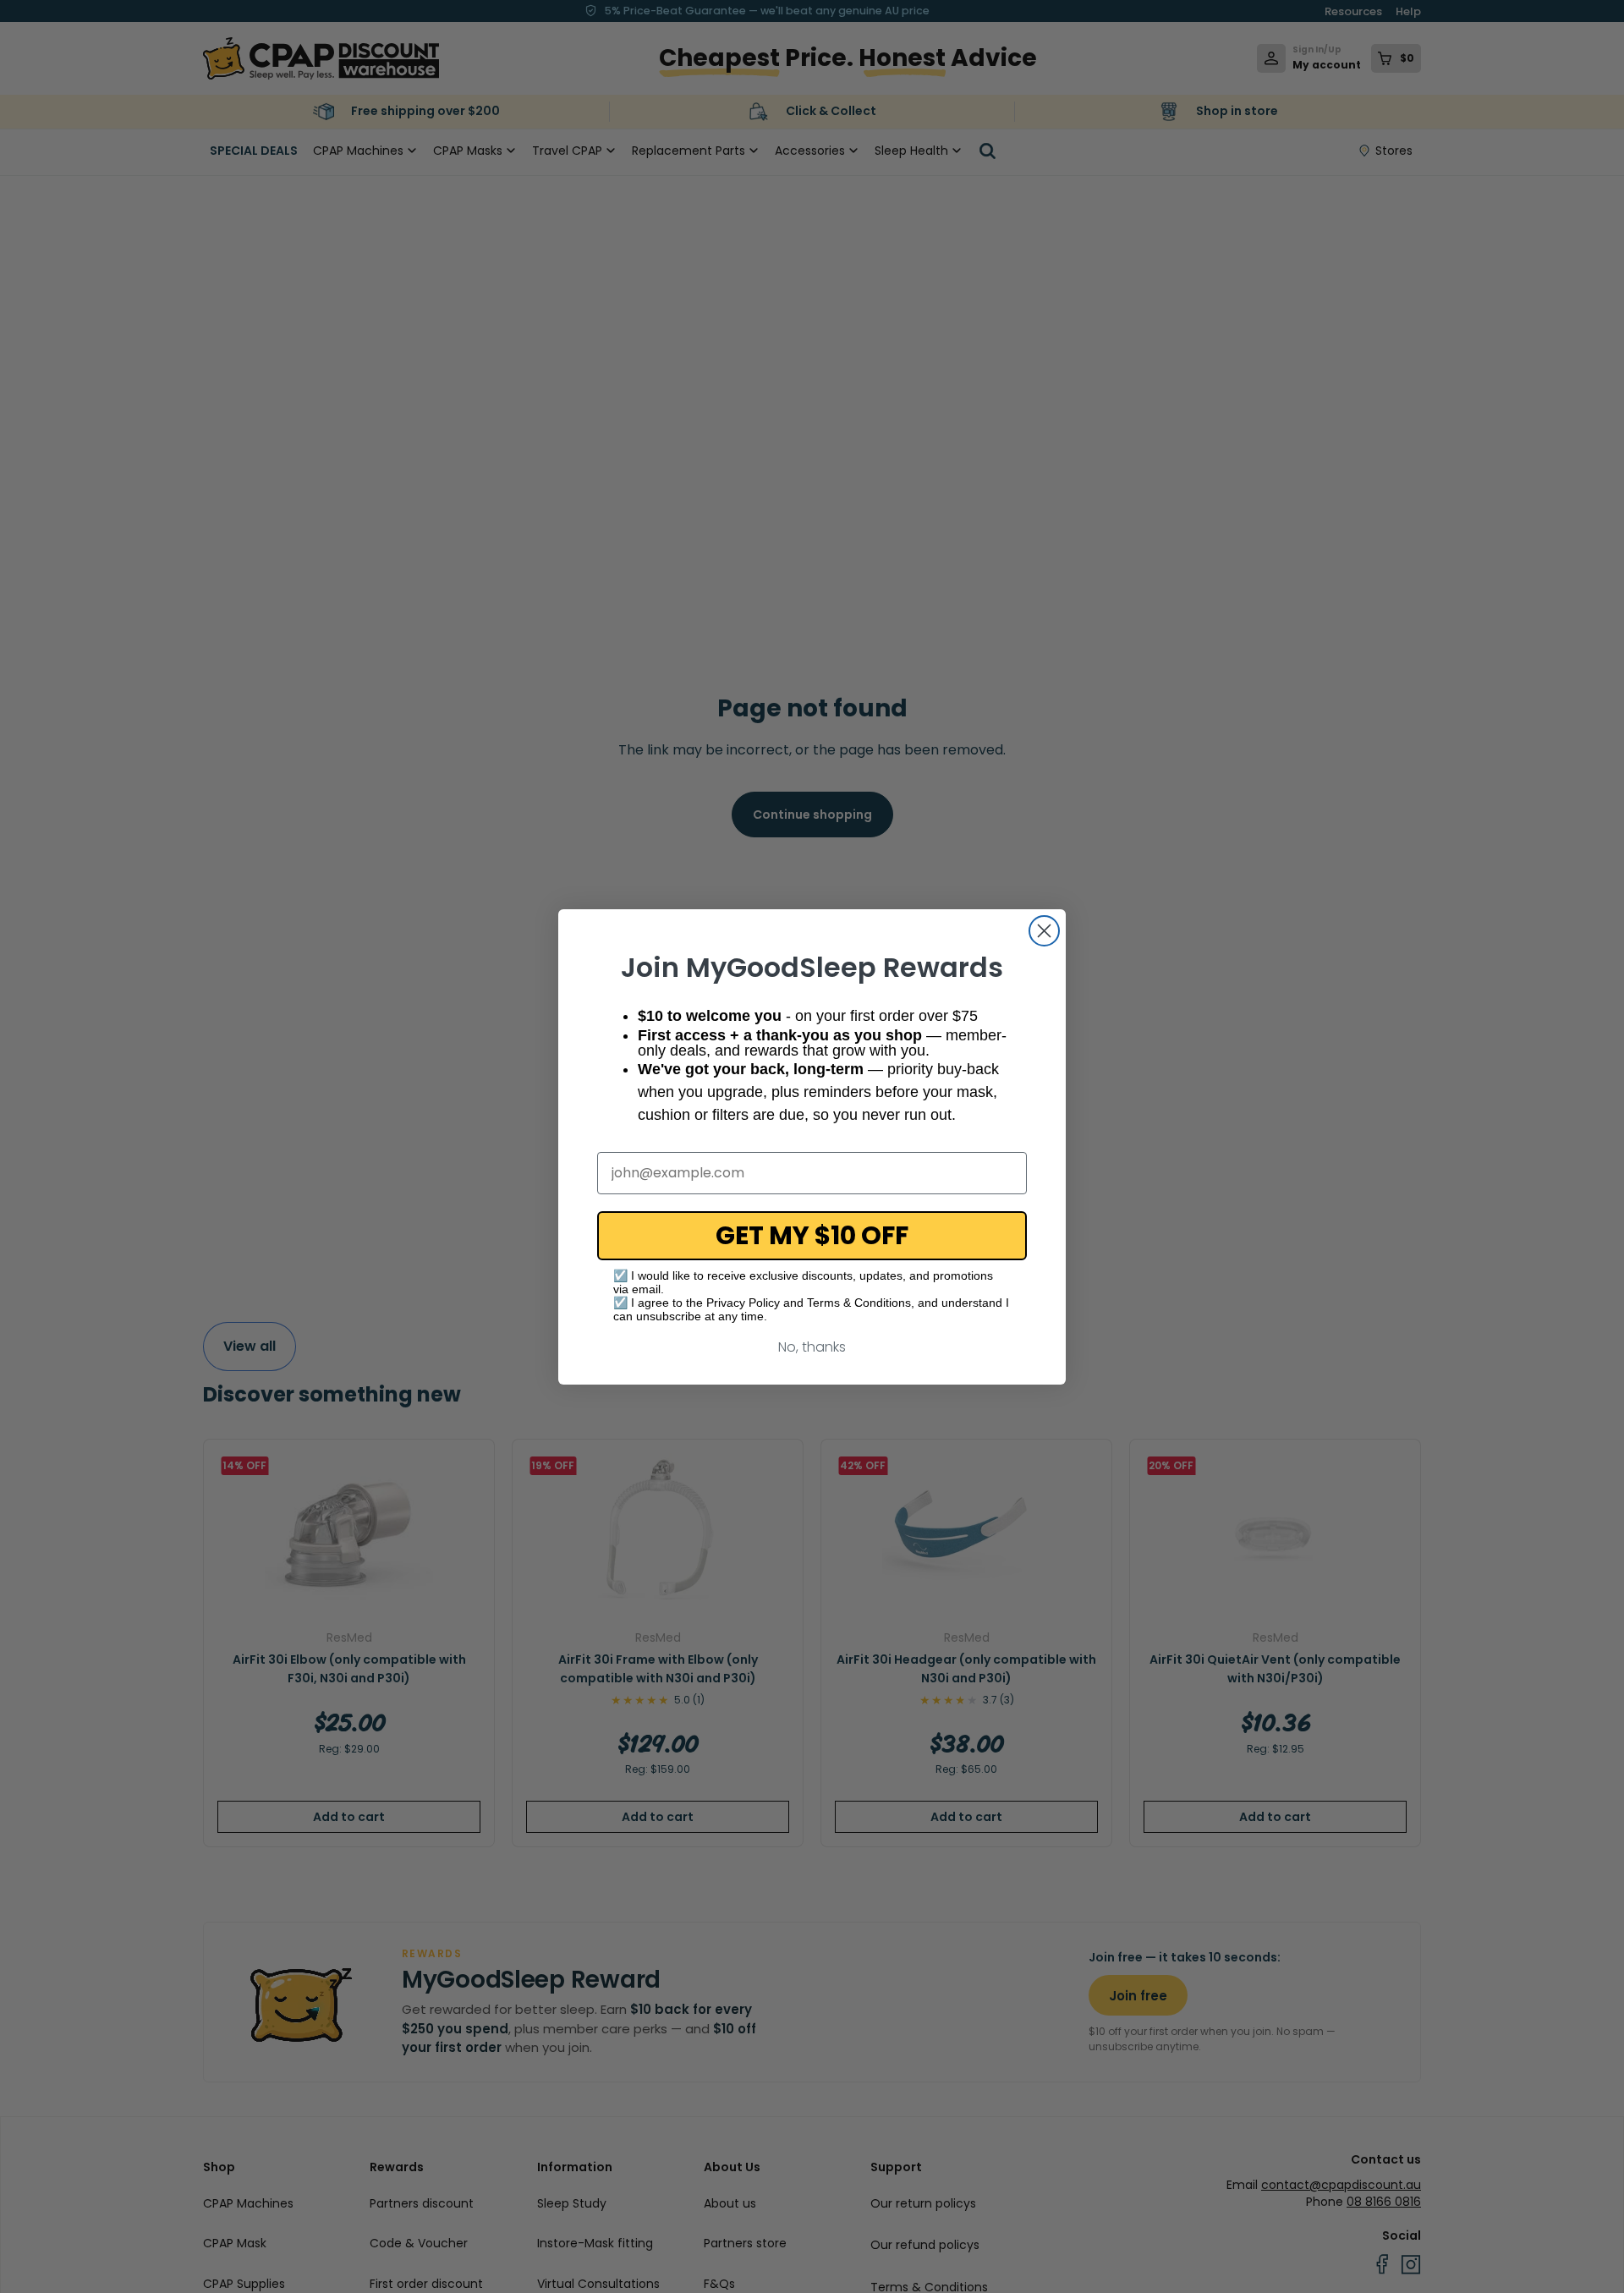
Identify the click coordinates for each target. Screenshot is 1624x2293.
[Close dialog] (1044, 931)
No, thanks (812, 1347)
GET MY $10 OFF (812, 1235)
